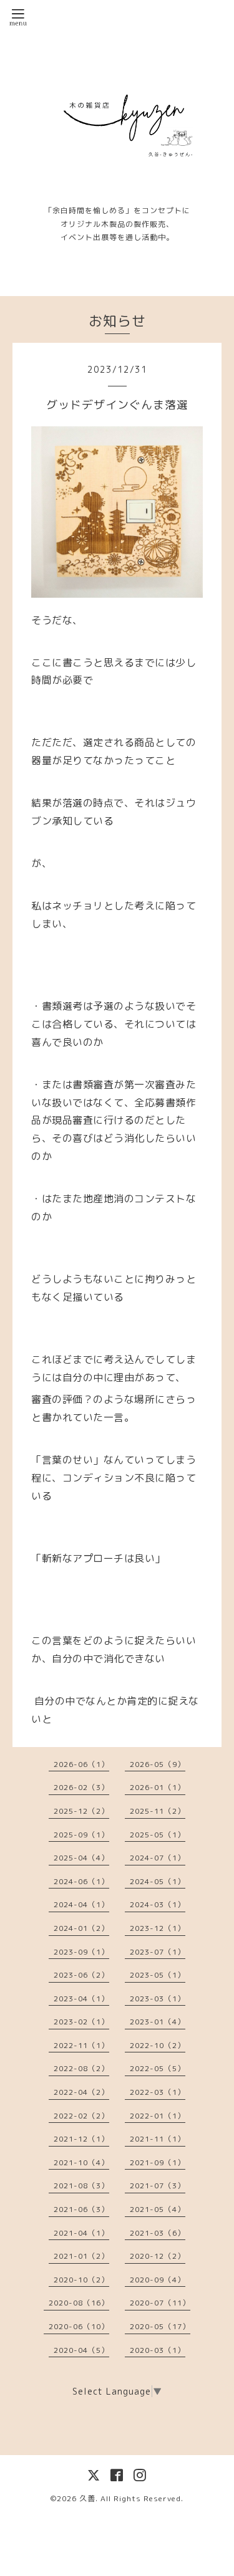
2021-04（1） (81, 2233)
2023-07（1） (158, 1952)
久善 (87, 2498)
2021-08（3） (81, 2186)
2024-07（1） (158, 1858)
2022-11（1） (81, 2045)
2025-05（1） (158, 1835)
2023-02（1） (81, 2022)
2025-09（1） (81, 1835)
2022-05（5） (158, 2068)
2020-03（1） (158, 2350)
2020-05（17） (160, 2326)
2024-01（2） (81, 1928)
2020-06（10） (79, 2326)
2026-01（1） (158, 1787)
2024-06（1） (81, 1881)
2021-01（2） (81, 2256)
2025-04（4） (81, 1858)
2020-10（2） (81, 2280)
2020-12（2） (158, 2256)
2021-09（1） (158, 2162)
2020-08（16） (79, 2303)
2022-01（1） (158, 2116)
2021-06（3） (81, 2209)
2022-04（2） (81, 2092)
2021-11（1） (158, 2139)
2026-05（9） (158, 1764)
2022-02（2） (81, 2116)
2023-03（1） (158, 1999)
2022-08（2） (81, 2068)
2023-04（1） (81, 1999)
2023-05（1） (158, 1975)
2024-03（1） (158, 1904)
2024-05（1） (158, 1881)
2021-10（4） (81, 2162)
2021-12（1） (81, 2139)
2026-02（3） (81, 1787)
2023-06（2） (81, 1975)
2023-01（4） (158, 2022)
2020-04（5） (81, 2350)
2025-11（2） (158, 1811)
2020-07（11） (160, 2303)
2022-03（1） (158, 2092)
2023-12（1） (158, 1928)
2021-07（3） (158, 2186)
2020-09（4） (158, 2280)
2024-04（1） (81, 1904)
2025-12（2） (81, 1811)
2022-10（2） (158, 2045)
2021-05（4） (158, 2209)
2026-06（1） (81, 1764)
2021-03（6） (158, 2233)
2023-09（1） (81, 1952)
